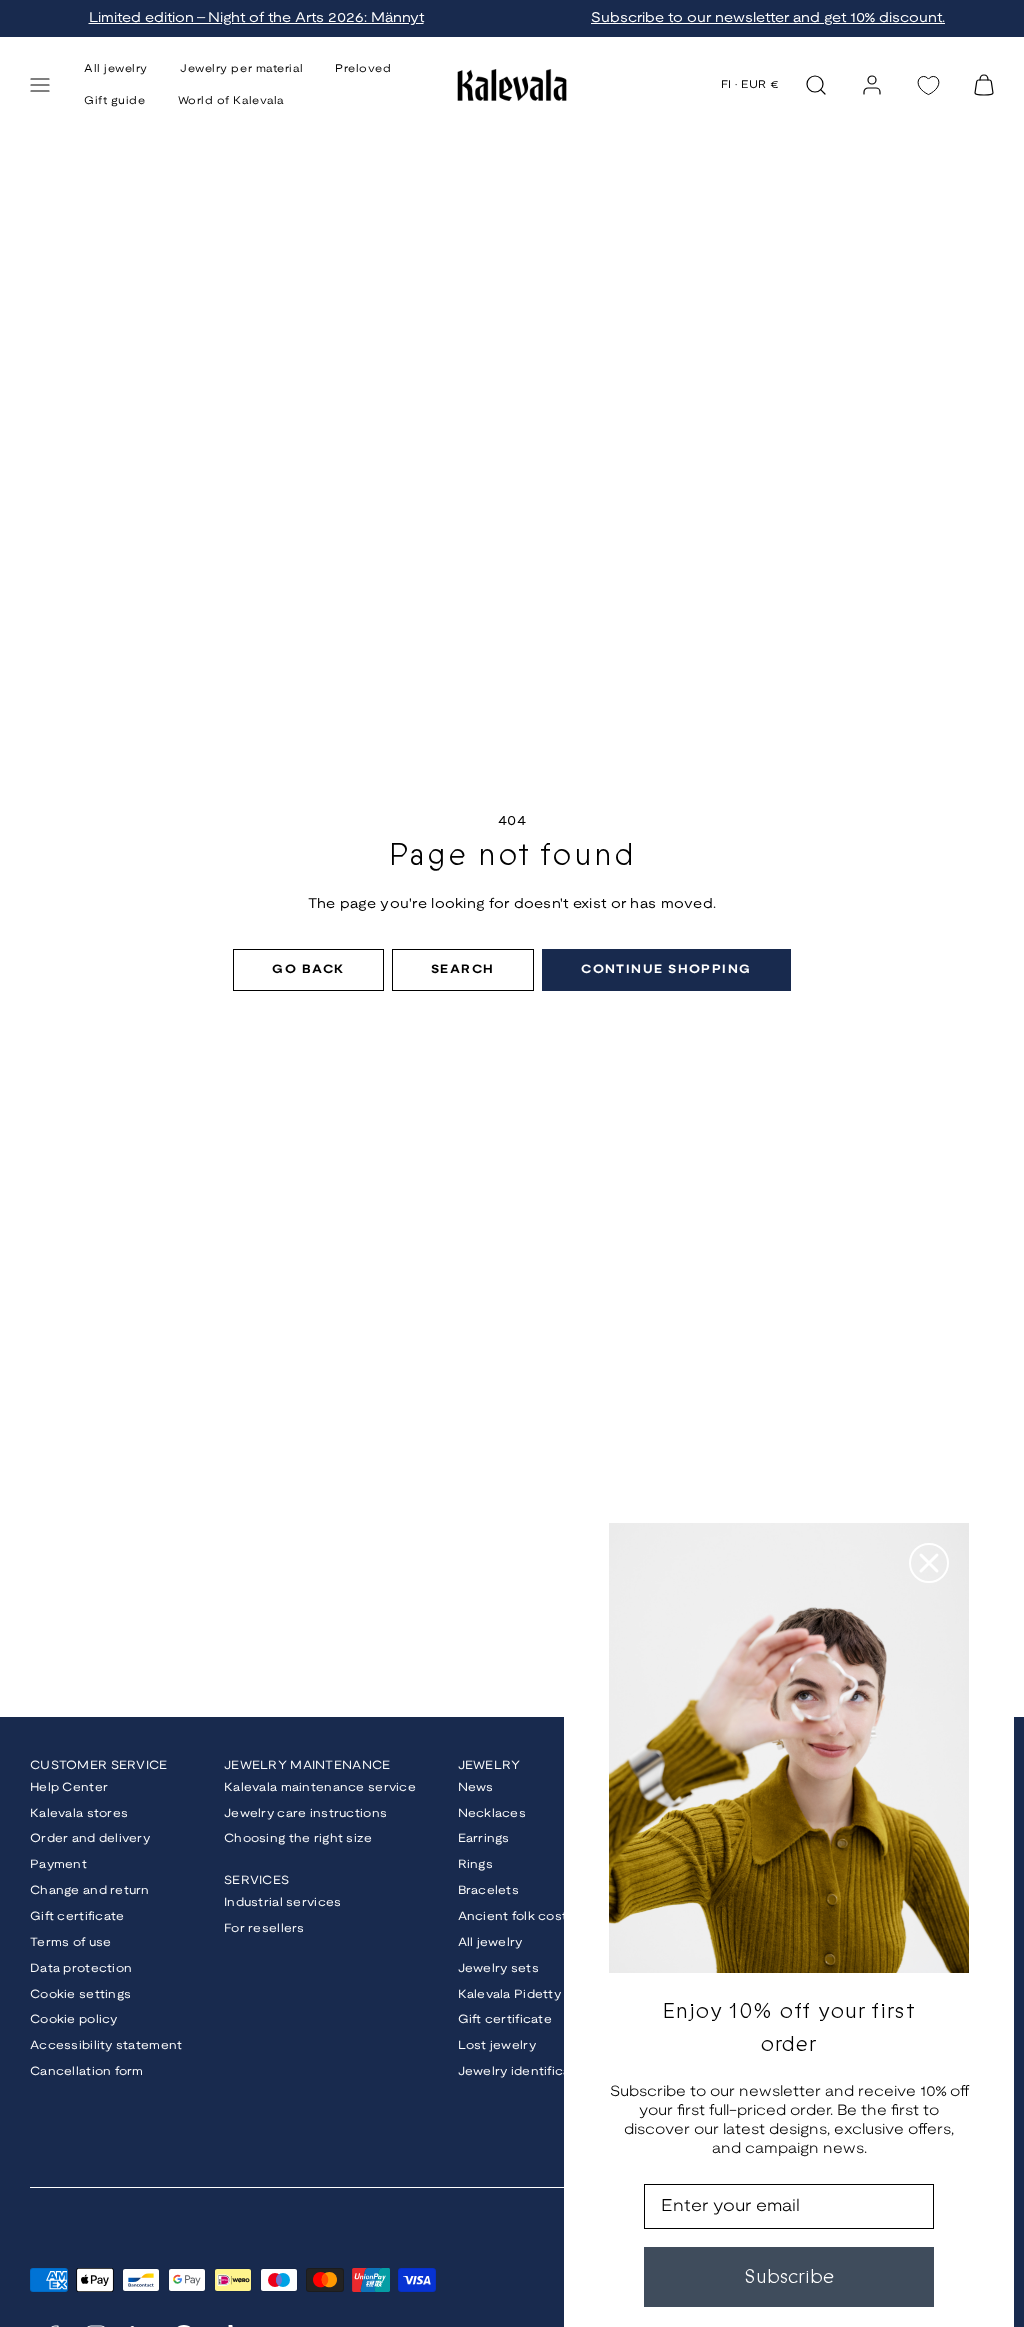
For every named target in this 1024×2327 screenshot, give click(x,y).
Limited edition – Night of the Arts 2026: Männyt (256, 18)
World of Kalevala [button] (231, 101)
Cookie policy (74, 2019)
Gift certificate (77, 1916)
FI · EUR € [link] (750, 85)
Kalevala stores (79, 1813)
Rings (475, 1864)
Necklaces (492, 1813)
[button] (40, 85)
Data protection (81, 1968)
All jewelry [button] (116, 69)
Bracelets (489, 1890)
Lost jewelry (497, 2045)
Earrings (484, 1838)
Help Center (69, 1787)
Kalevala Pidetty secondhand (552, 1994)
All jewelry (490, 1942)
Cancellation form (87, 2071)
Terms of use (70, 1942)
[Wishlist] (928, 85)
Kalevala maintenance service (320, 1787)
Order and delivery (90, 1838)
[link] (872, 85)
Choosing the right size (298, 1838)
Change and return (90, 1890)
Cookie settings (80, 1994)
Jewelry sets (498, 1968)
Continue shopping (666, 969)
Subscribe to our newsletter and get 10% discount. (768, 18)
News (476, 1787)
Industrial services (282, 1902)
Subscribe (789, 2276)
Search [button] (463, 969)
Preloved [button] (363, 69)
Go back (308, 969)
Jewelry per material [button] (241, 69)
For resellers (264, 1928)
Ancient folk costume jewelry (551, 1916)
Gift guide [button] (115, 101)
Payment (58, 1864)
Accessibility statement (106, 2045)
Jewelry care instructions (305, 1813)
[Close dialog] (929, 1563)
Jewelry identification (527, 2071)
